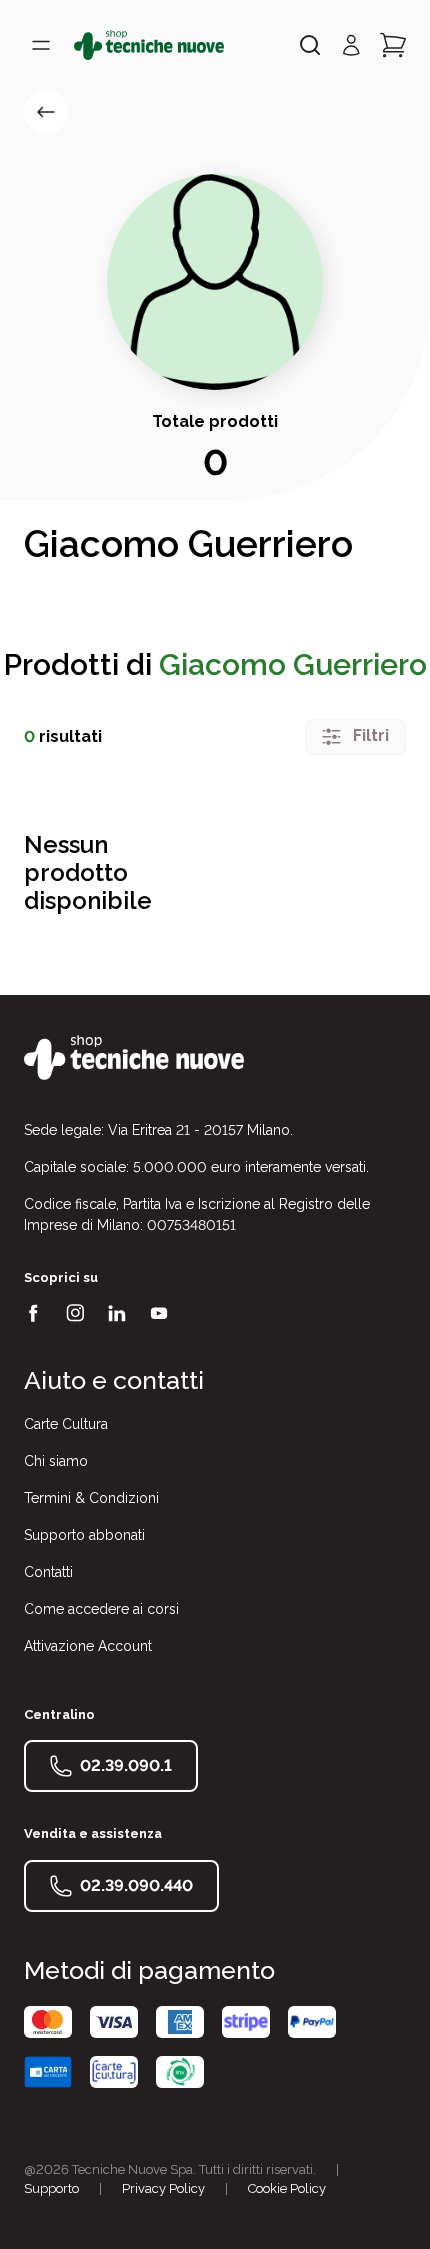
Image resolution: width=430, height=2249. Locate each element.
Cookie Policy (287, 2188)
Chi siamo (56, 1461)
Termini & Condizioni (91, 1498)
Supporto (51, 2188)
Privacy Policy (163, 2188)
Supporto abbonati (84, 1535)
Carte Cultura (66, 1424)
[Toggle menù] (41, 45)
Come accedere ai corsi (101, 1609)
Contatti (48, 1572)
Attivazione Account (88, 1646)
